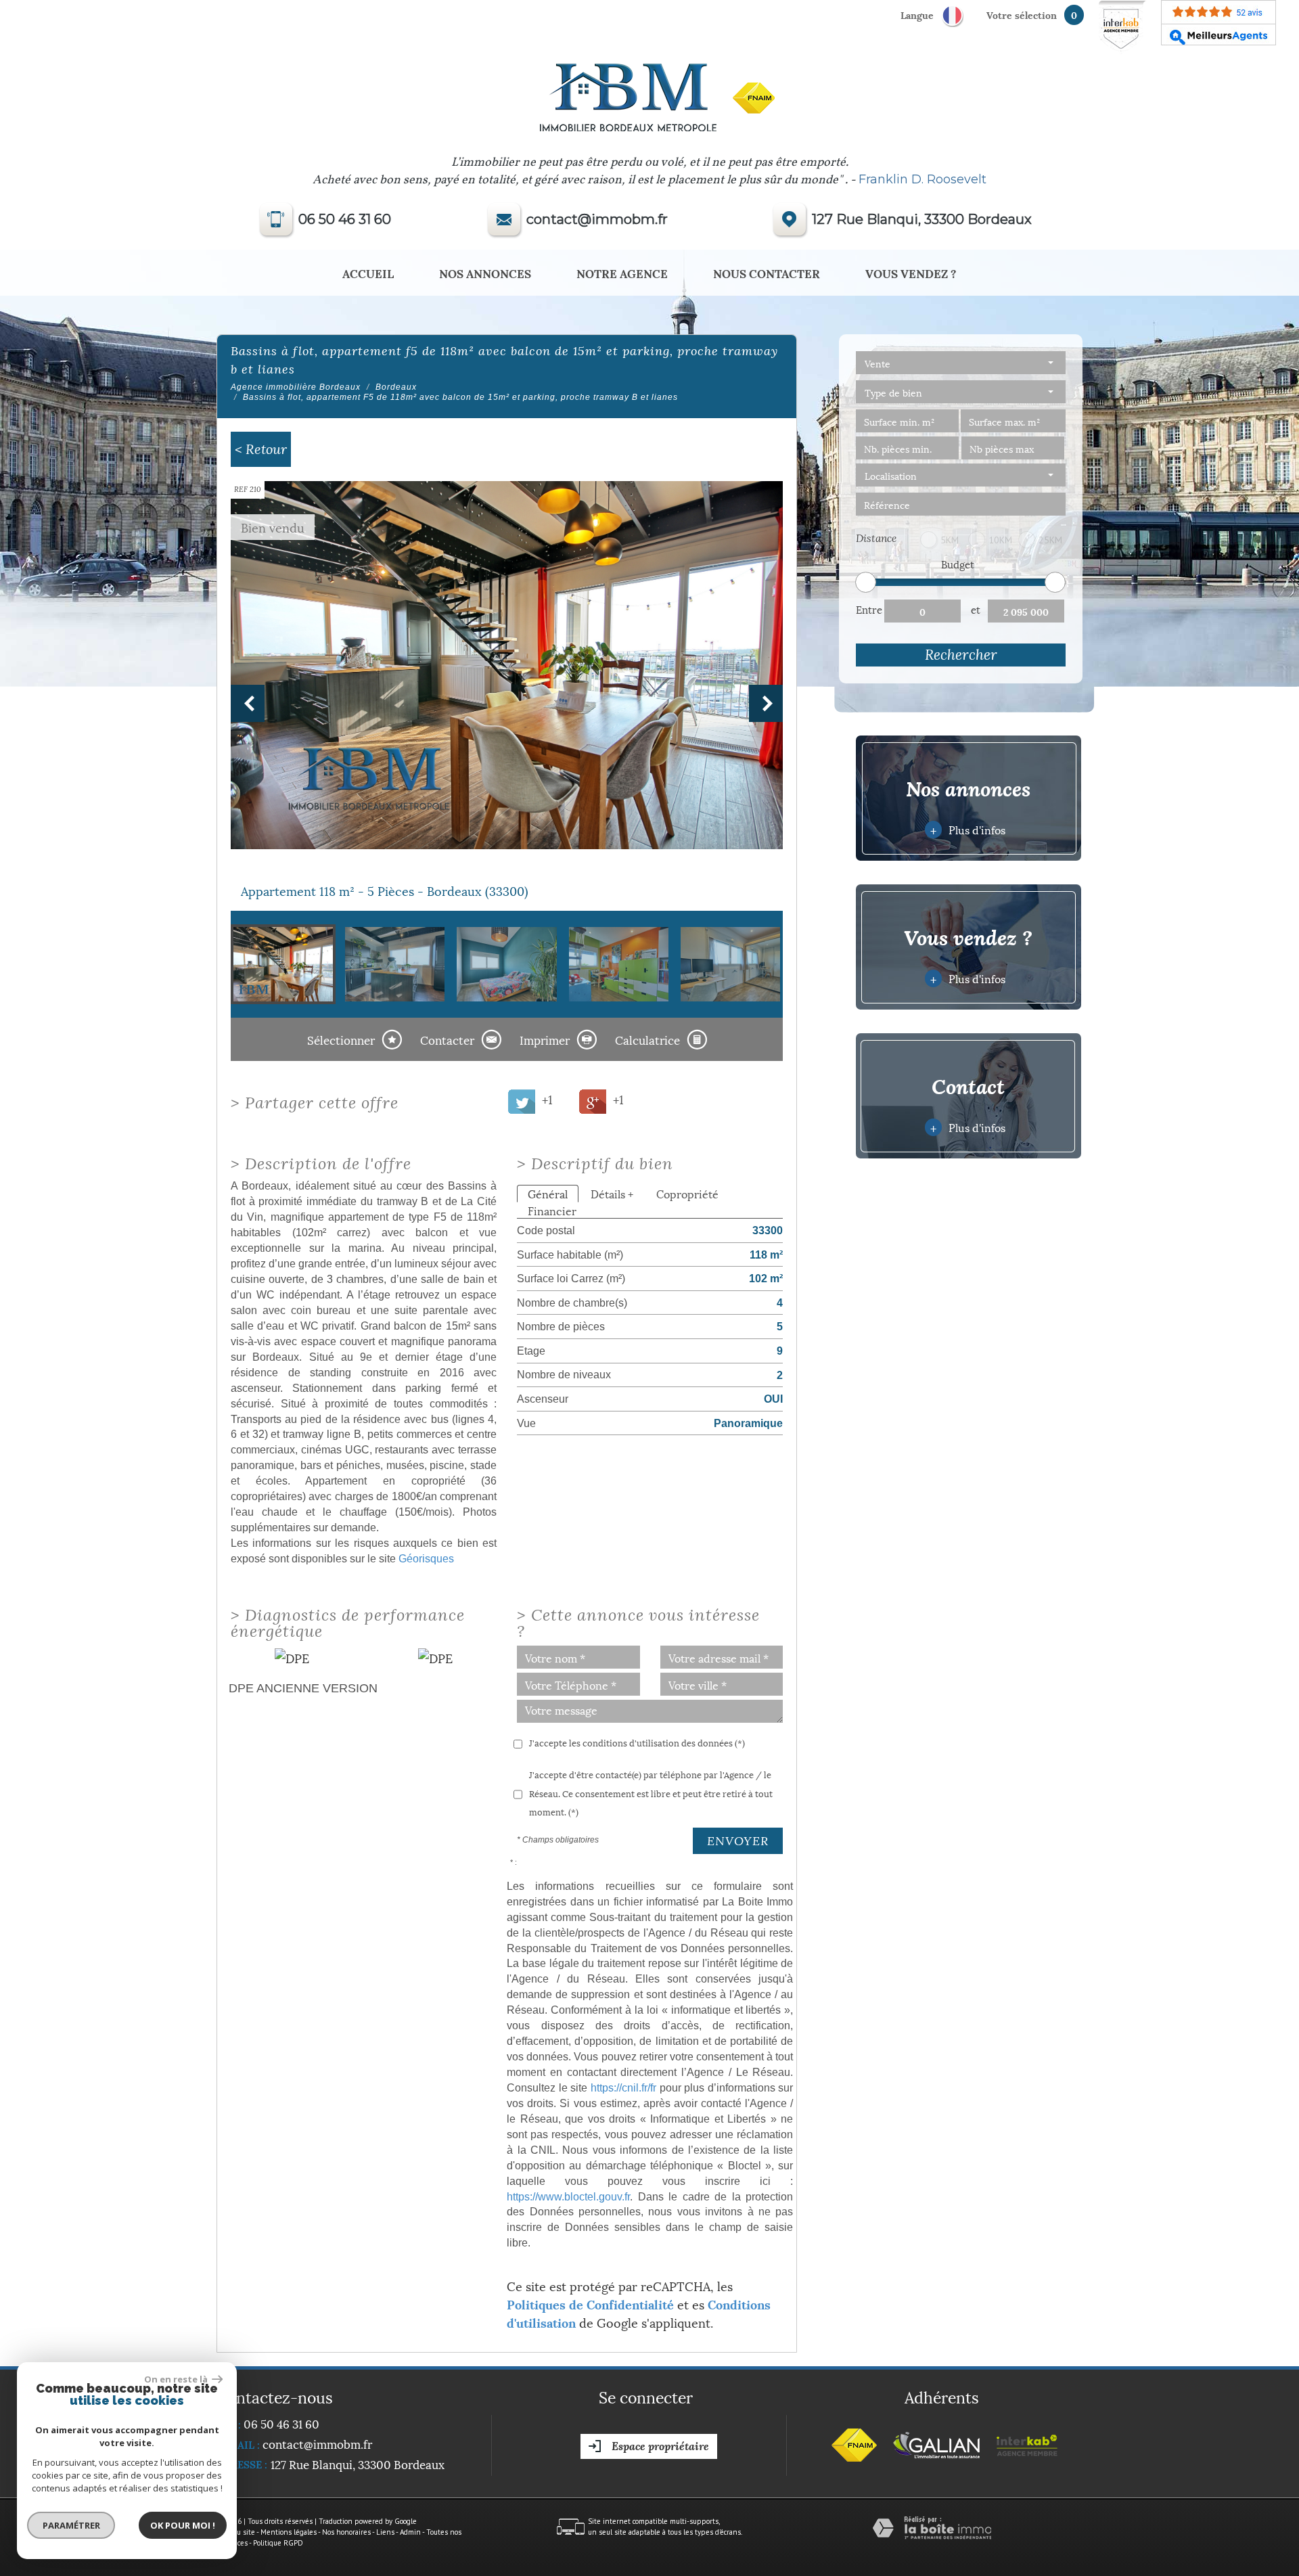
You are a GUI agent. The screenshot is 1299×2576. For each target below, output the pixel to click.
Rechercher (961, 655)
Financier (552, 1210)
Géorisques (426, 1558)
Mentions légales (289, 2532)
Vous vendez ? (911, 273)
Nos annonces (485, 273)
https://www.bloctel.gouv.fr (568, 2196)
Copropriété (687, 1193)
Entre (869, 609)
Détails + (612, 1193)
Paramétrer (71, 2525)
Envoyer (738, 1841)
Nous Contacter (767, 273)
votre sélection (1022, 15)
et (976, 609)
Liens (385, 2532)
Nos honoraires (346, 2532)
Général (548, 1193)
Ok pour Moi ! (183, 2525)
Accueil (368, 273)
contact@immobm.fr (597, 219)
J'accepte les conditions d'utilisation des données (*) (637, 1742)
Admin (410, 2532)
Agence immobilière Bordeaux (296, 387)
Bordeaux (396, 387)
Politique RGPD (278, 2543)
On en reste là (177, 2379)
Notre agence (622, 273)
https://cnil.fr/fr (623, 2087)
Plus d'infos (967, 829)
